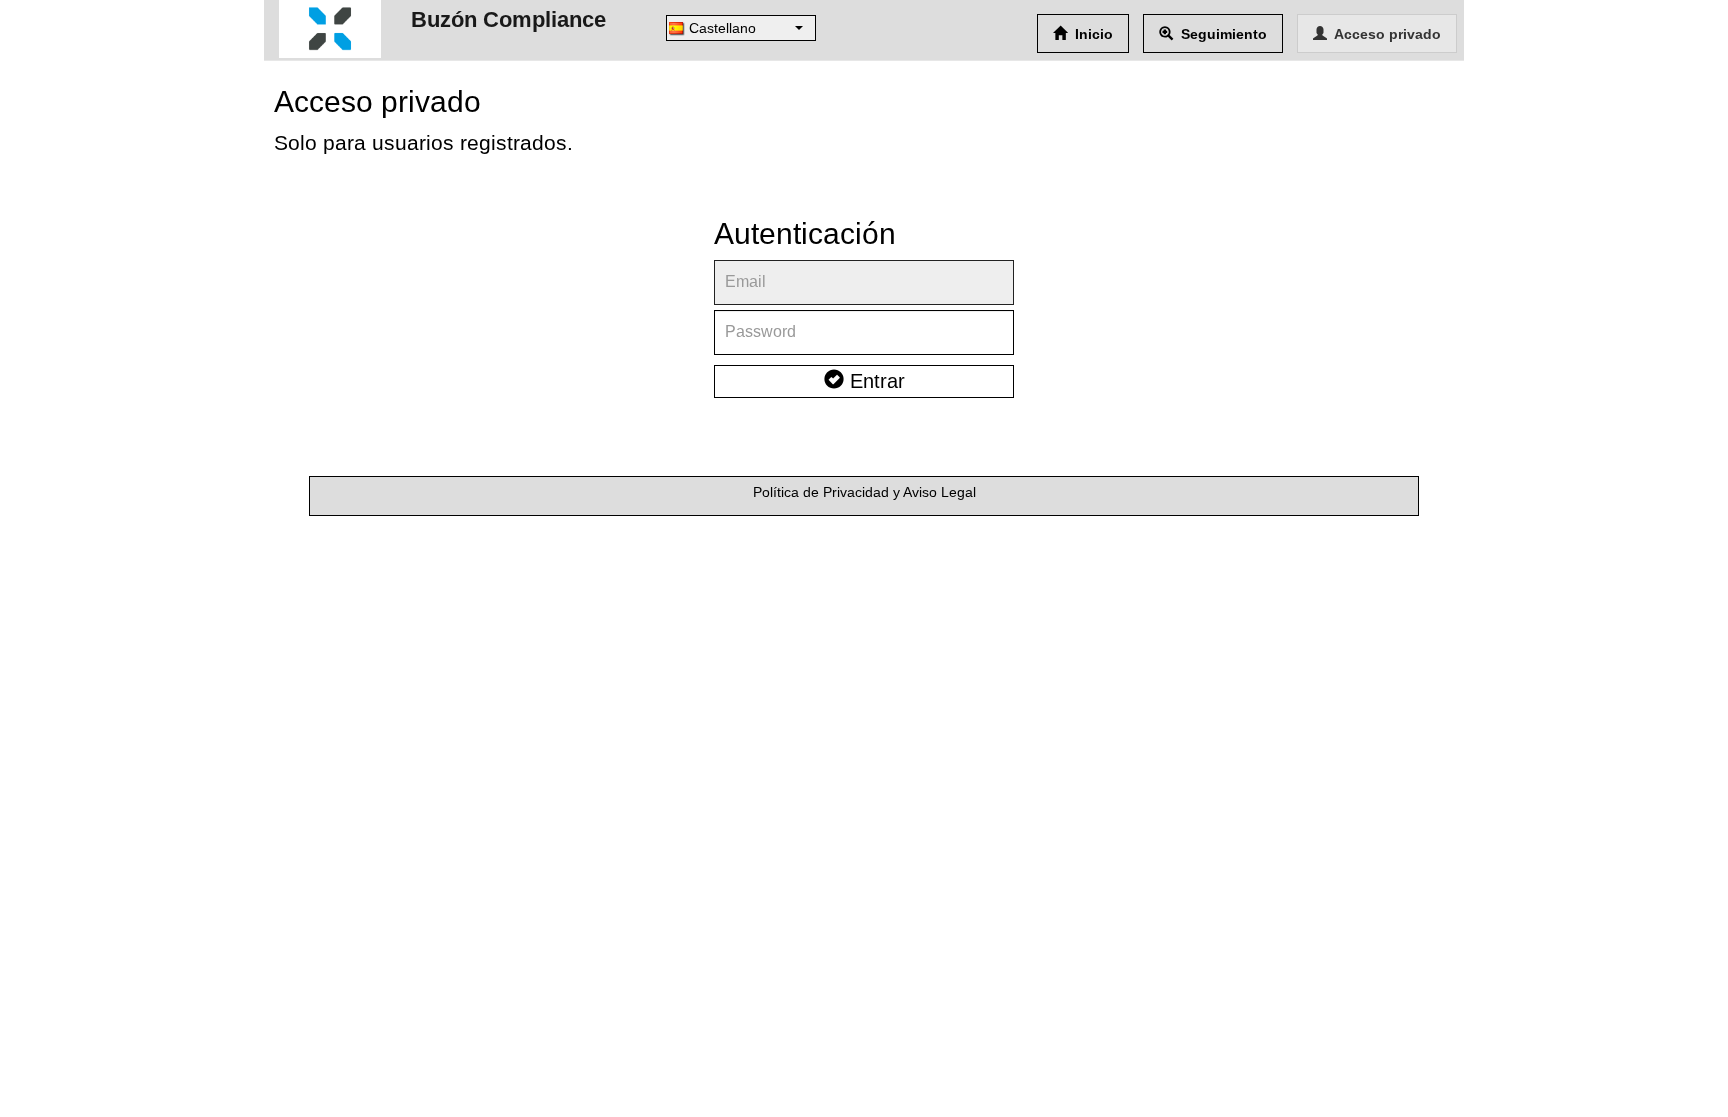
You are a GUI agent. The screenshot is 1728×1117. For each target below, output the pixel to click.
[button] (741, 28)
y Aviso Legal (934, 492)
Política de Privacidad (821, 492)
